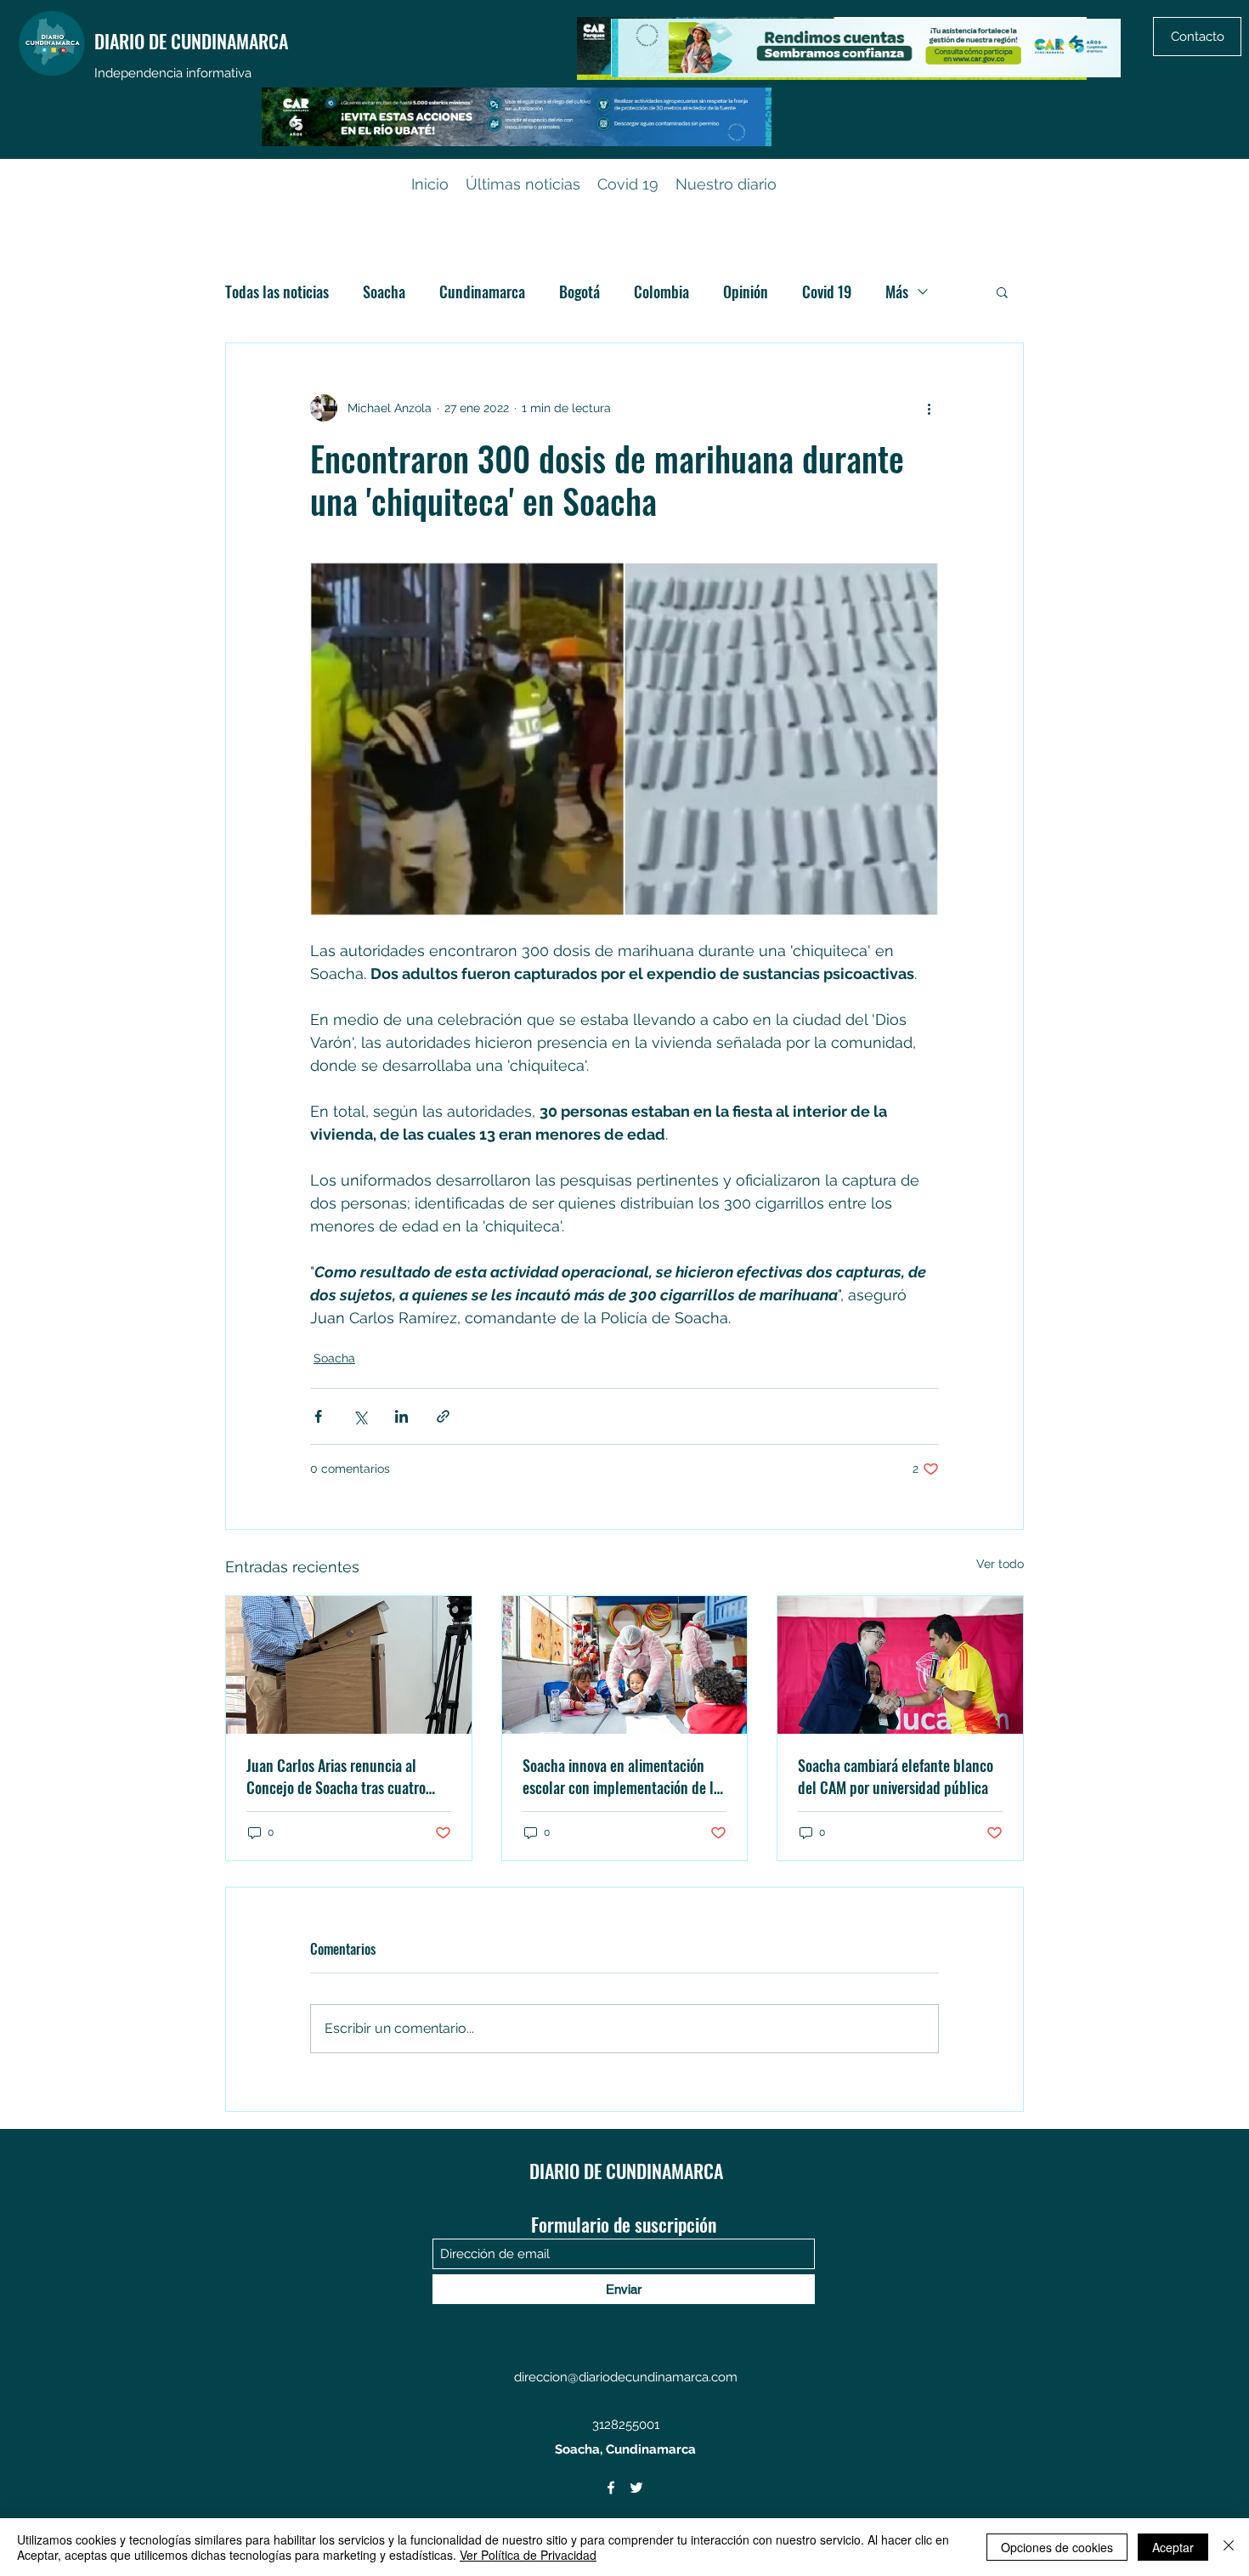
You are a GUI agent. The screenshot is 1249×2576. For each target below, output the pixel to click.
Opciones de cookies (1057, 2547)
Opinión (746, 292)
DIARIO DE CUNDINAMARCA (191, 41)
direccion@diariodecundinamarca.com (626, 2377)
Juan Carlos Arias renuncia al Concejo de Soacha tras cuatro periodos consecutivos (336, 1776)
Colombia (661, 292)
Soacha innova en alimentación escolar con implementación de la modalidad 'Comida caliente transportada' (622, 1776)
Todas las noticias (277, 292)
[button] (1002, 292)
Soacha (384, 292)
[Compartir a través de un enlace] (443, 1416)
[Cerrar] (1229, 2547)
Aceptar (1173, 2547)
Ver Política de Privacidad (528, 2555)
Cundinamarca (482, 292)
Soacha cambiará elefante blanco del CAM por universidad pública (896, 1776)
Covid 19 (827, 292)
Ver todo (1000, 1564)
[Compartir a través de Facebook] (318, 1416)
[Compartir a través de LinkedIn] (401, 1416)
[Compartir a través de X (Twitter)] (360, 1416)
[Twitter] (636, 2488)
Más (897, 292)
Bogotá (579, 292)
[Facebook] (611, 2488)
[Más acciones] (929, 408)
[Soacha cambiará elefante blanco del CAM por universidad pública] (900, 1665)
